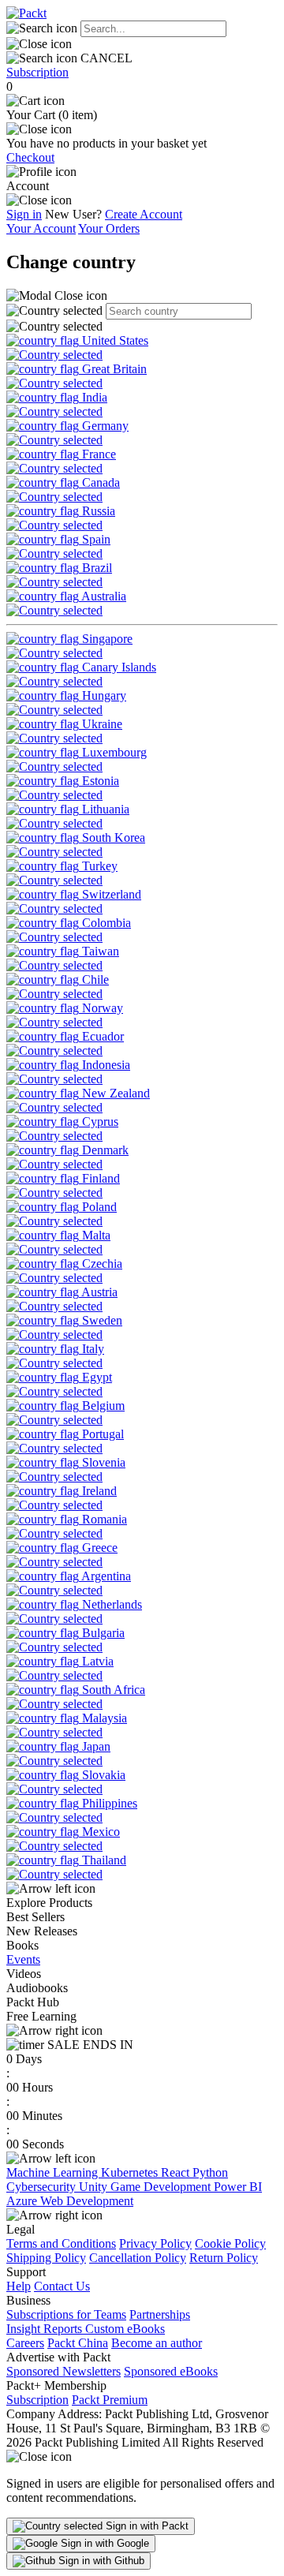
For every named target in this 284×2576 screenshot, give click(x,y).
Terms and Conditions (61, 2243)
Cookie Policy (230, 2243)
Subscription (37, 72)
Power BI (238, 2187)
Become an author (157, 2343)
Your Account (41, 228)
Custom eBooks (125, 2329)
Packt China (78, 2343)
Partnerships (160, 2314)
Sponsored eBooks (171, 2371)
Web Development (87, 2201)
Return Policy (224, 2258)
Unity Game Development (146, 2187)
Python (210, 2172)
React (177, 2172)
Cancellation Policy (138, 2258)
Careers (25, 2343)
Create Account (144, 214)
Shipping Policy (46, 2258)
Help (19, 2286)
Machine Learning (54, 2172)
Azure (23, 2201)
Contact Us (62, 2286)
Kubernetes (131, 2172)
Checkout (30, 157)
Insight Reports (46, 2329)
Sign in (24, 214)
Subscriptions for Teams (66, 2314)
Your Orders (109, 228)
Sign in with (146, 2526)
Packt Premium (110, 2400)
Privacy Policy (155, 2243)
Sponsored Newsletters (64, 2371)
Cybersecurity (43, 2187)
